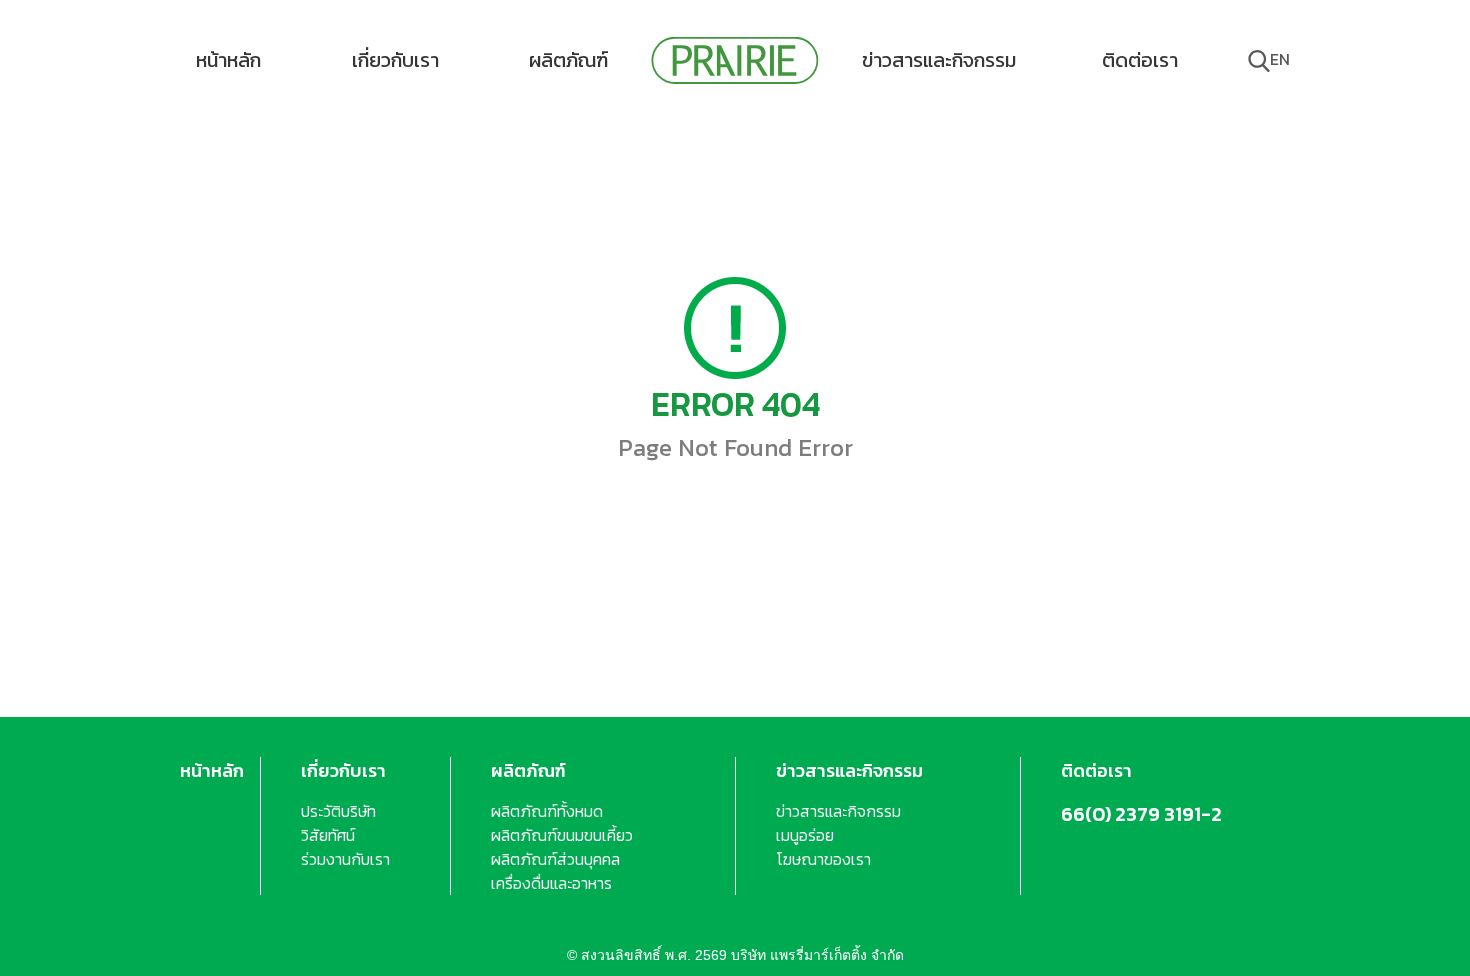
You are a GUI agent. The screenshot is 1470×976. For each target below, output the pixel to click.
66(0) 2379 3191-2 (1141, 814)
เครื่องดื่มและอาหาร (551, 883)
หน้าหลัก (228, 60)
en (1280, 59)
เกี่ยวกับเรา (395, 60)
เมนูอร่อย (805, 835)
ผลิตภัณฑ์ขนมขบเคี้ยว (562, 835)
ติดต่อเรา (1140, 60)
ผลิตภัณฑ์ (568, 60)
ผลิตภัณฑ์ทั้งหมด (547, 811)
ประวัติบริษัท (338, 811)
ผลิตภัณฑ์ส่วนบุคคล (555, 859)
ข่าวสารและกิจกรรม (939, 60)
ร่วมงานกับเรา (345, 859)
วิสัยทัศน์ (328, 835)
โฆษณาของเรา (823, 859)
